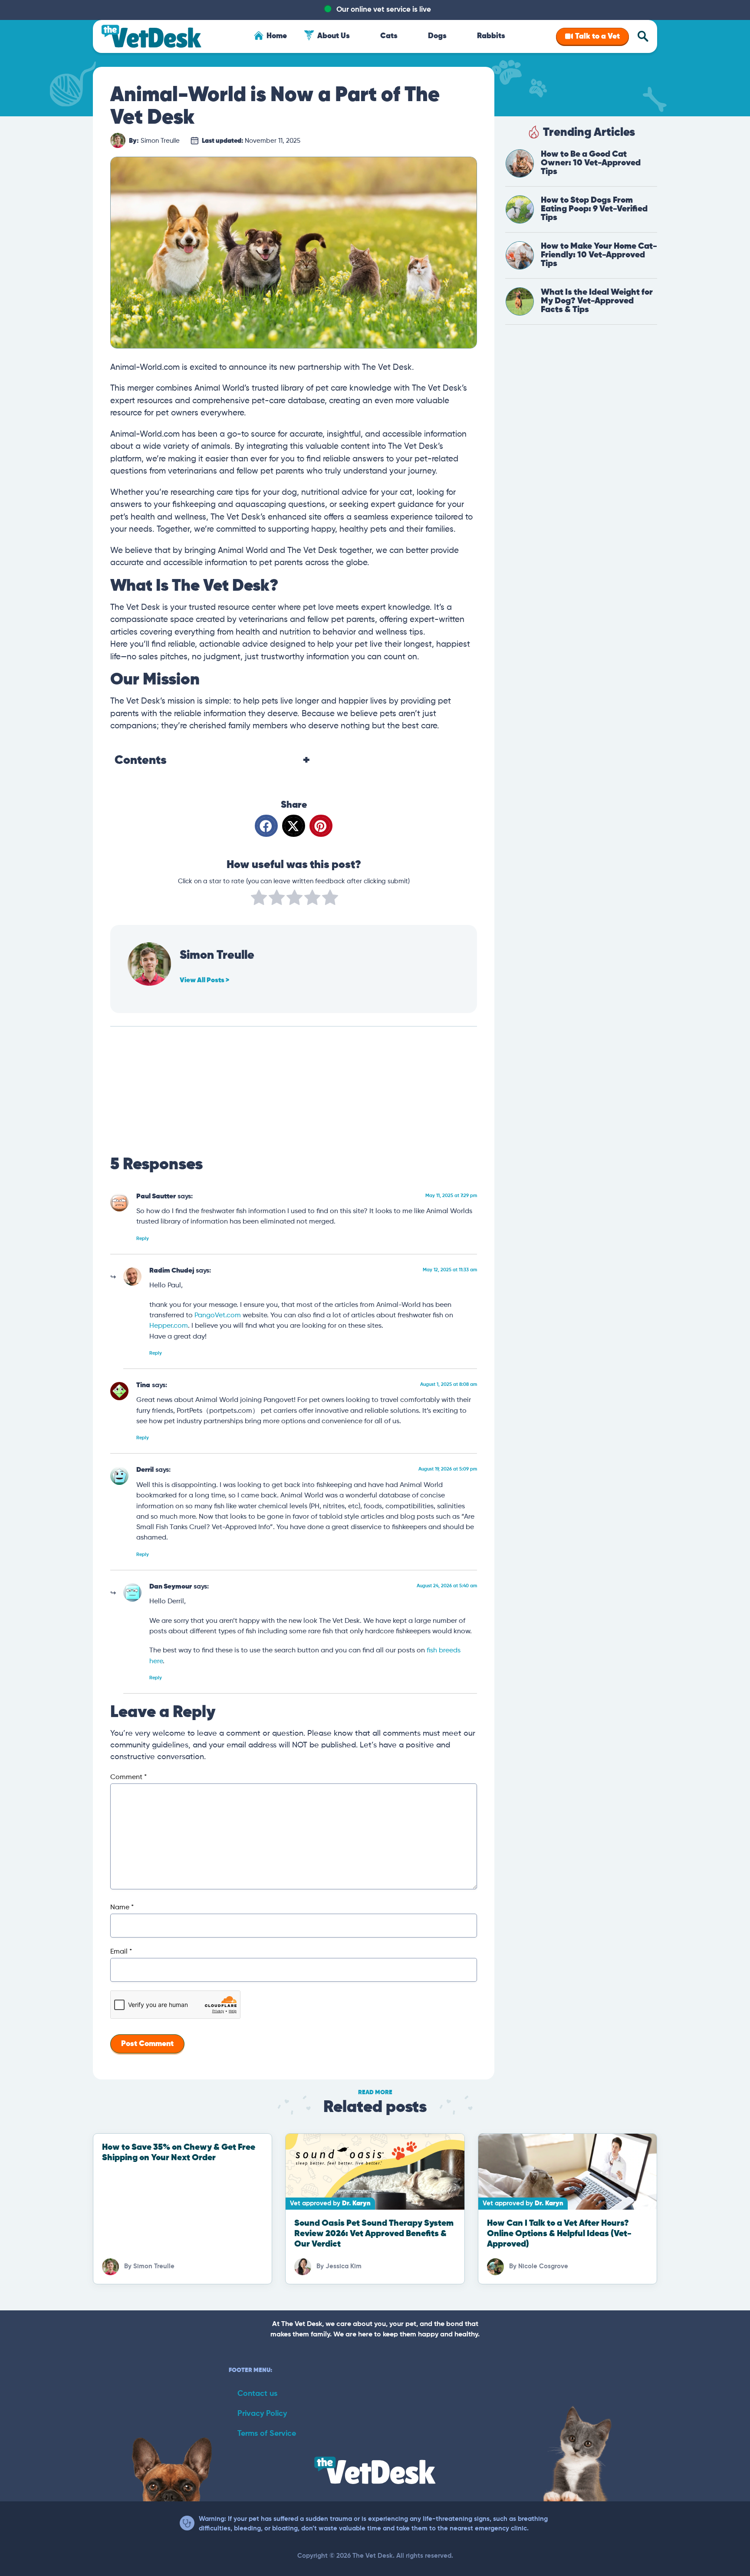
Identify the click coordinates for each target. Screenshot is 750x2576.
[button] (266, 826)
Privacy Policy (262, 2414)
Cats (389, 36)
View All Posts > (204, 980)
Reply (143, 1239)
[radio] (259, 899)
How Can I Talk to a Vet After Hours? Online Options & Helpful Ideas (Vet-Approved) (559, 2234)
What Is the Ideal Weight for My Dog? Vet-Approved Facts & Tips (597, 301)
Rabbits (491, 36)
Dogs (437, 36)
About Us (334, 36)
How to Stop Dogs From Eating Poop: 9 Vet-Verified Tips (594, 209)
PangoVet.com (218, 1315)
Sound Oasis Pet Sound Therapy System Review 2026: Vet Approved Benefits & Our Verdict (374, 2234)
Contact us (257, 2394)
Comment (128, 1777)
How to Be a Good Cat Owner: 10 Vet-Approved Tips (591, 163)
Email (121, 1952)
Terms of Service (267, 2434)
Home (277, 36)
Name (122, 1908)
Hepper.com (169, 1326)
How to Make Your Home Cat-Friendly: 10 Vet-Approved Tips (599, 255)
